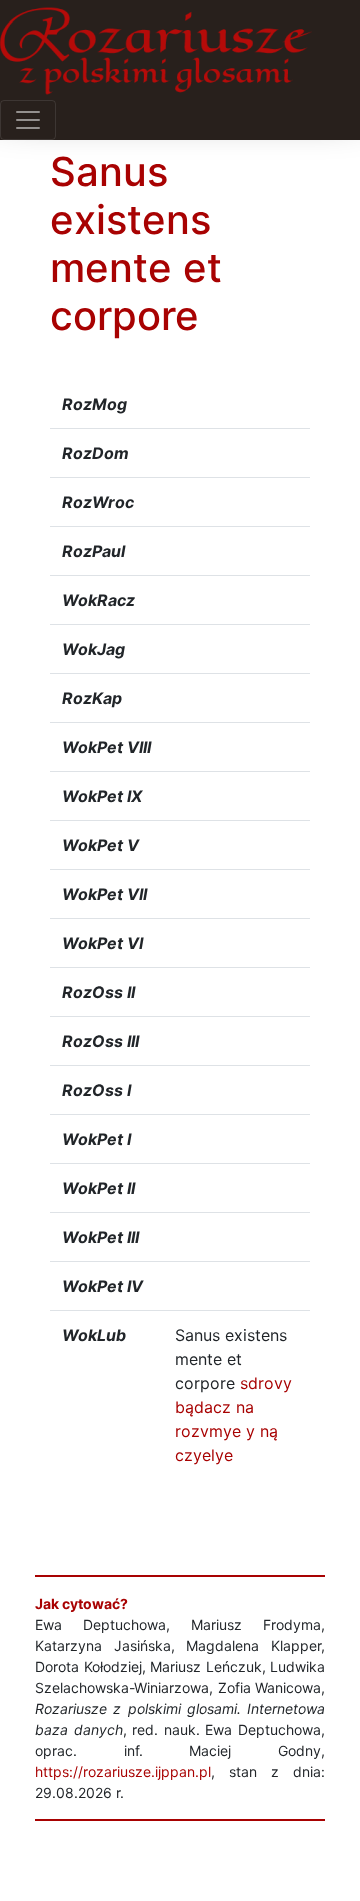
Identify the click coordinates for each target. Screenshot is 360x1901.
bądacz (203, 1407)
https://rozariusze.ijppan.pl (123, 1771)
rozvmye (208, 1431)
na (245, 1407)
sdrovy (266, 1383)
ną (269, 1431)
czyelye (204, 1455)
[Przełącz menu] (28, 120)
